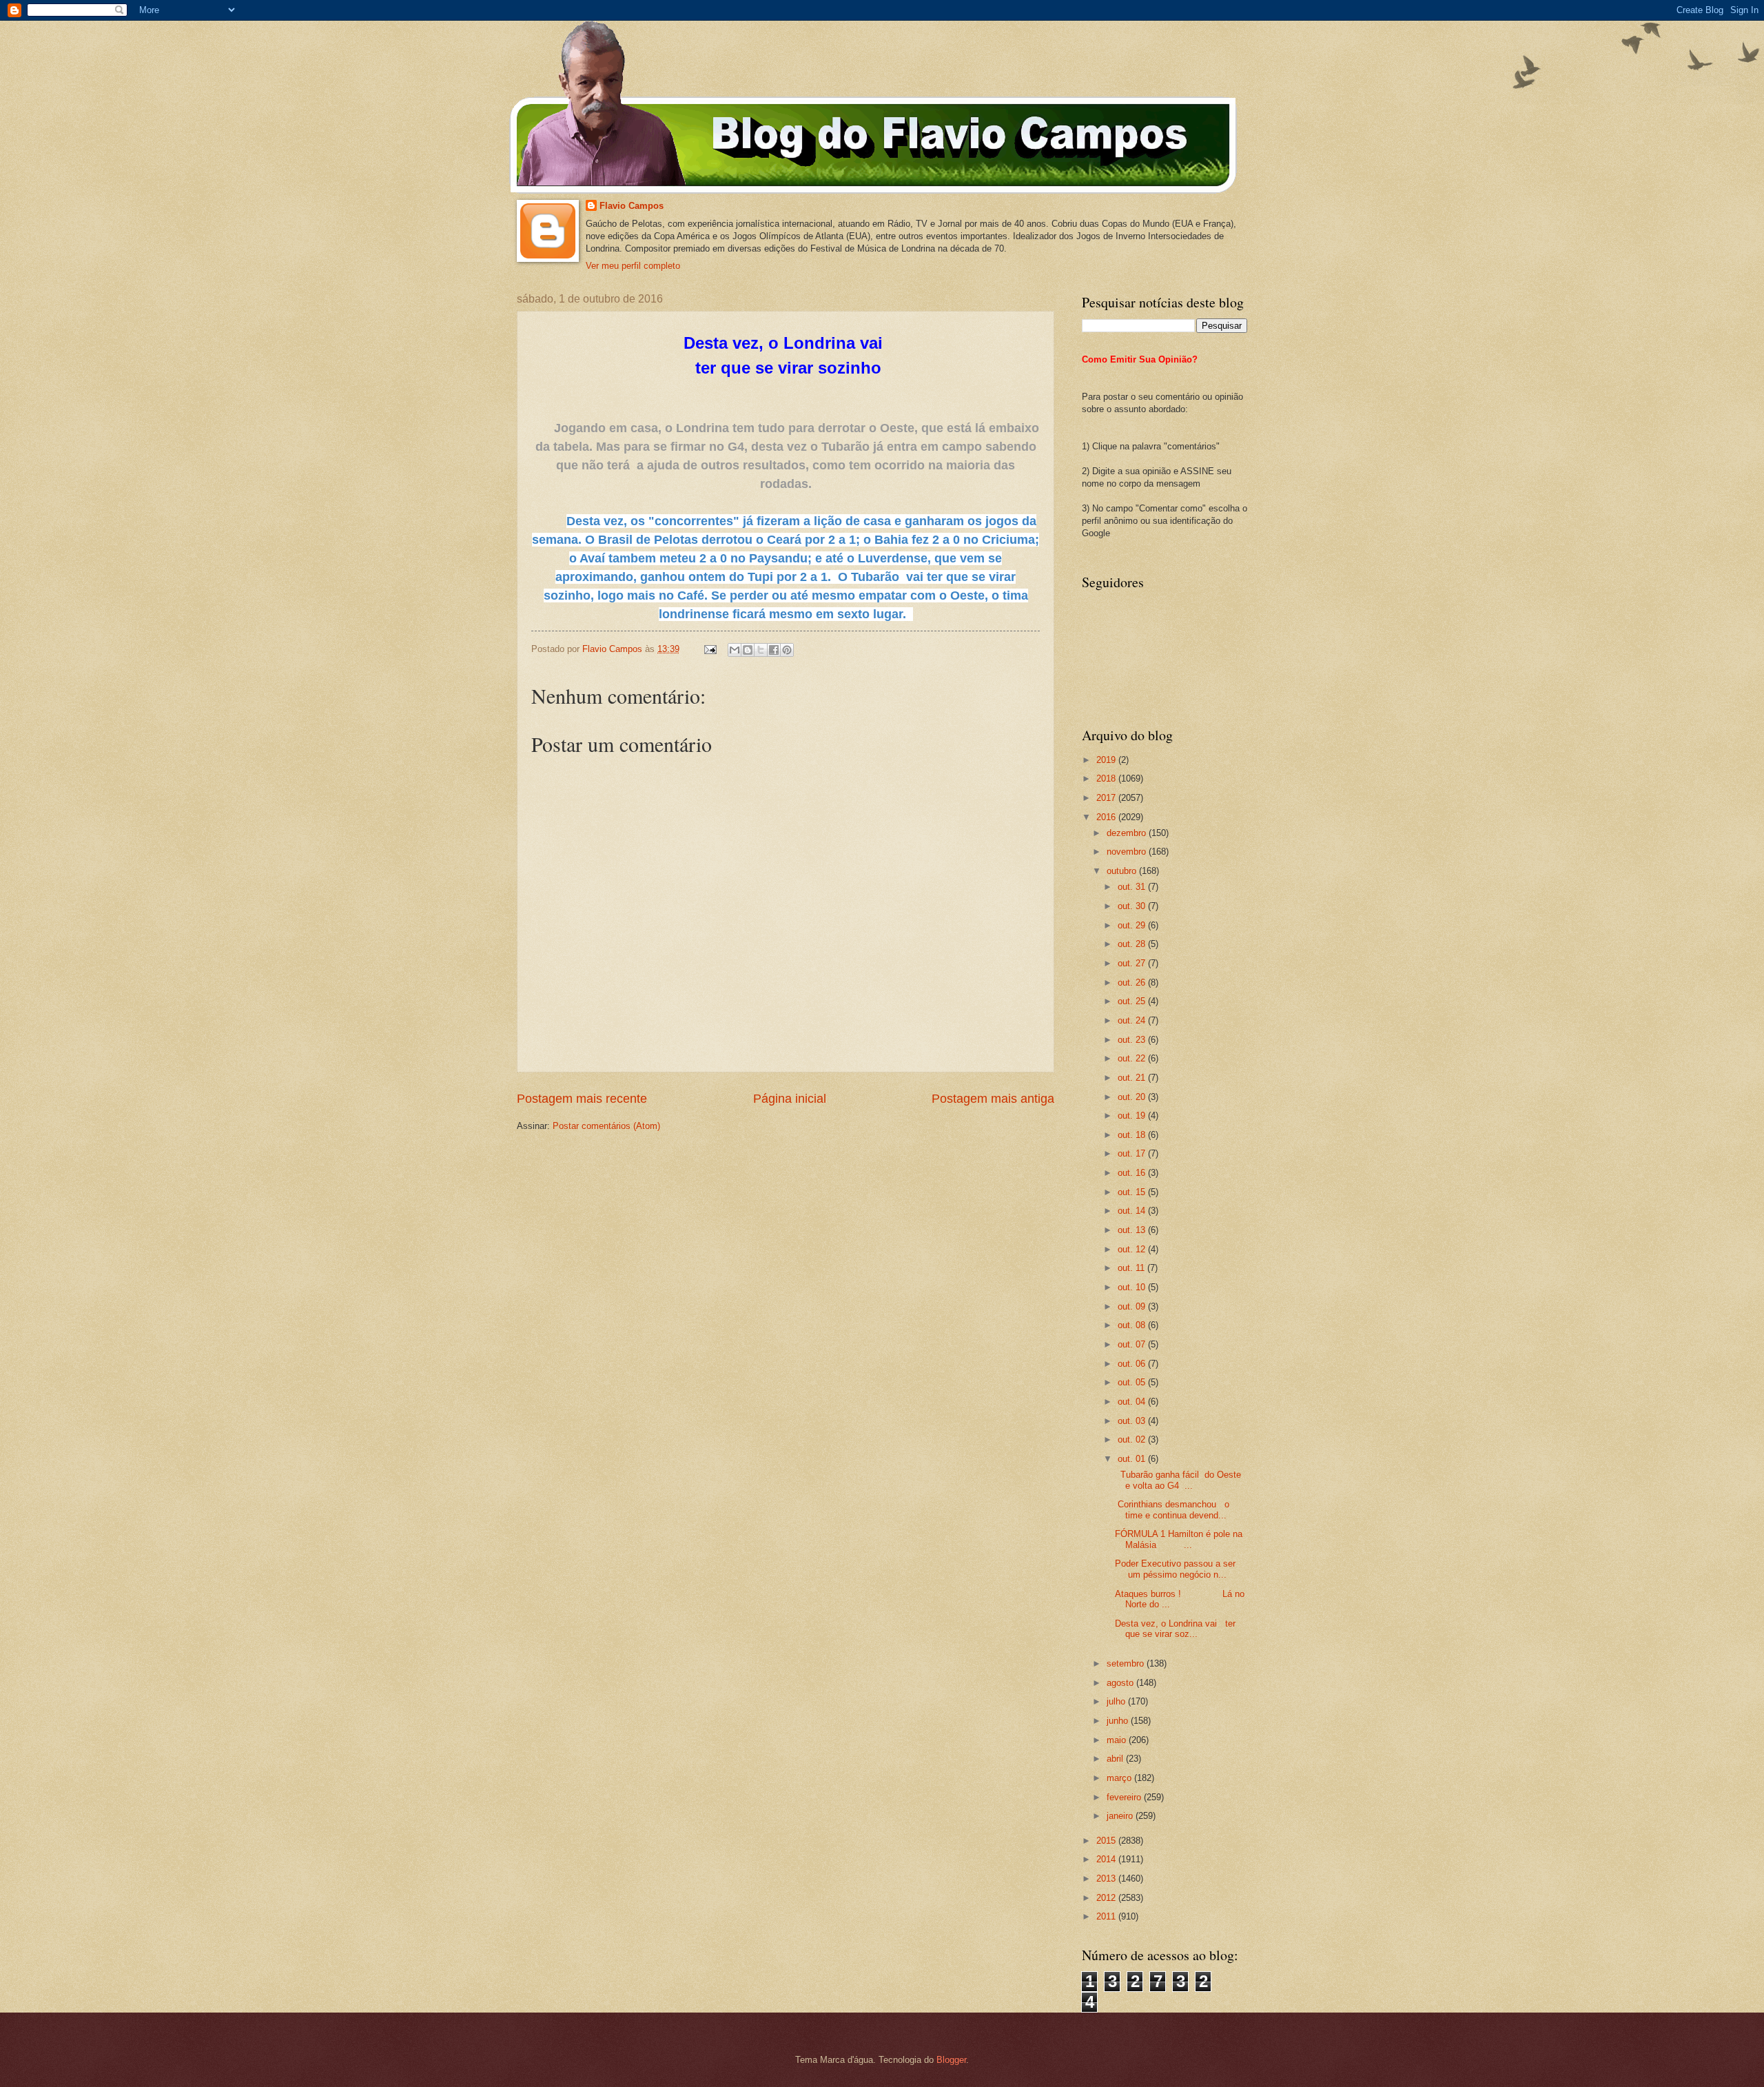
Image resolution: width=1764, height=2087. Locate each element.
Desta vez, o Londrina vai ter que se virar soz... (1175, 1629)
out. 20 (1133, 1097)
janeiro (1121, 1816)
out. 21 (1133, 1078)
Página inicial (790, 1099)
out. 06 (1133, 1364)
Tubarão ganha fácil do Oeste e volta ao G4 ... (1178, 1480)
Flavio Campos (632, 206)
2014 (1107, 1859)
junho (1119, 1721)
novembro (1128, 852)
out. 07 (1133, 1344)
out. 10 (1133, 1287)
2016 (1107, 817)
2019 (1107, 760)
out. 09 (1133, 1306)
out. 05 (1133, 1382)
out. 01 (1133, 1459)
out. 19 (1133, 1116)
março (1120, 1778)
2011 (1107, 1916)
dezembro (1128, 833)
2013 (1107, 1879)
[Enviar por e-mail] (735, 650)
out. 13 (1133, 1230)
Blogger (951, 2060)
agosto (1121, 1683)
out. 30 (1133, 906)
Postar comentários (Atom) (606, 1126)
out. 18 (1133, 1135)
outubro (1123, 871)
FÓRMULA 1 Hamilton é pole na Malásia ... (1179, 1539)
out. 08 (1133, 1325)
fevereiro (1125, 1797)
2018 (1107, 778)
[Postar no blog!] (748, 650)
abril (1116, 1759)
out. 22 (1133, 1058)
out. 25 (1133, 1001)
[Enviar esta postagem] (710, 649)
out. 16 (1133, 1173)
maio (1118, 1740)
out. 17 (1133, 1153)
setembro (1127, 1663)
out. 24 (1133, 1020)
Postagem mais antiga (993, 1099)
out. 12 (1133, 1249)
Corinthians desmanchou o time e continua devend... (1172, 1509)
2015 (1107, 1841)
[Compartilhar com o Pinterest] (787, 650)
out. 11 (1132, 1268)
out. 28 (1133, 944)
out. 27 (1133, 963)
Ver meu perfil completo (633, 266)
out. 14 (1133, 1211)
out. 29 (1133, 925)
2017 (1107, 798)
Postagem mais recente (582, 1099)
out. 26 (1133, 983)
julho (1117, 1701)
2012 (1107, 1898)
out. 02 (1133, 1439)
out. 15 (1133, 1192)
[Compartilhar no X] (761, 650)
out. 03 (1133, 1421)
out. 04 (1133, 1402)
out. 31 (1133, 887)
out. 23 (1133, 1040)
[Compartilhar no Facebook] (774, 650)
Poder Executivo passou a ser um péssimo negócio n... (1175, 1569)
